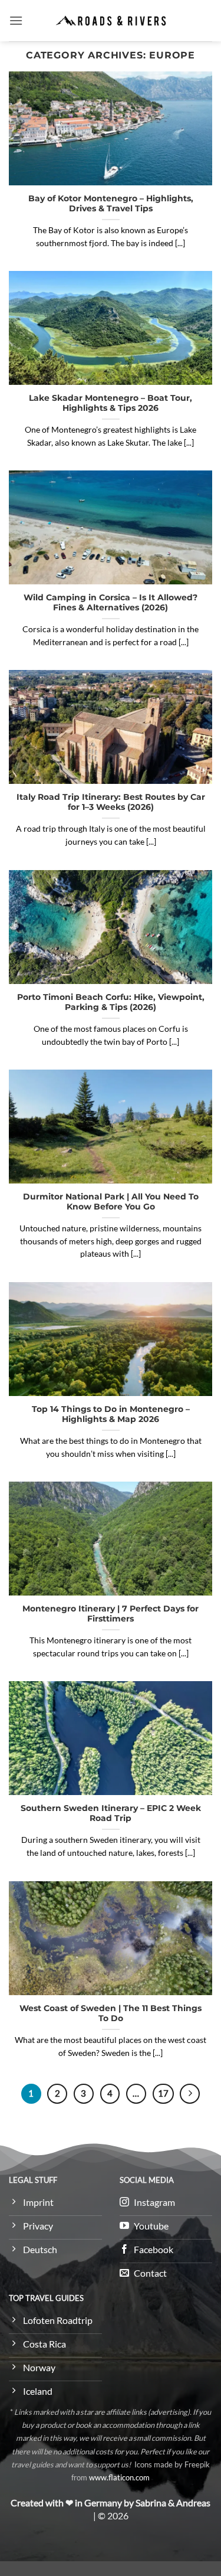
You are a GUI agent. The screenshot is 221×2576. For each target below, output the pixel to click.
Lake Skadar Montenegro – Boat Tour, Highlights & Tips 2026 (111, 403)
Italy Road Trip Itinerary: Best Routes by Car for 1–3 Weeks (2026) (111, 802)
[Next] (190, 2094)
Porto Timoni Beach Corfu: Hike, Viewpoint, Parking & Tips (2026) (111, 1002)
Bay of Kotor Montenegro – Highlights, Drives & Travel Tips (111, 204)
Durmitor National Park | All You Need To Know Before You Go (111, 1202)
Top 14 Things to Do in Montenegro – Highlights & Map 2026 (111, 1414)
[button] (16, 20)
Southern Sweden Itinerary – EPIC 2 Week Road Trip (111, 1813)
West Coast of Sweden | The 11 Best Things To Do (111, 2013)
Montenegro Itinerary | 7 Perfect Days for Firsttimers (111, 1614)
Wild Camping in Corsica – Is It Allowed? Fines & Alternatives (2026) (111, 603)
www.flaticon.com (119, 2477)
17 (163, 2093)
